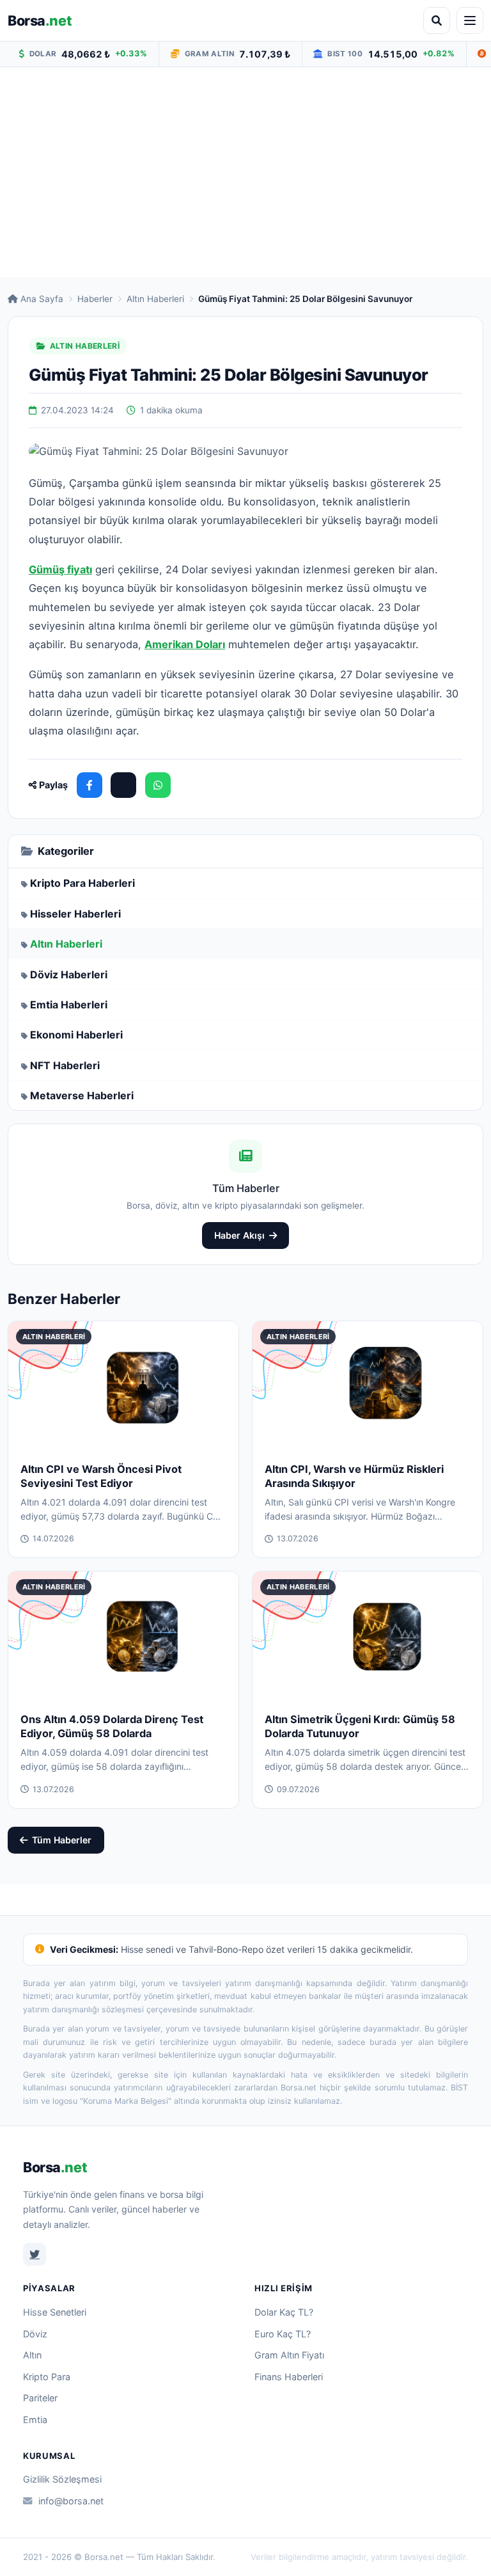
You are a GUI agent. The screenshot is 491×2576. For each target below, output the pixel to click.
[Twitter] (35, 2254)
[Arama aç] (437, 20)
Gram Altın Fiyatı (289, 2355)
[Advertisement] (245, 172)
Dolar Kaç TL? (284, 2312)
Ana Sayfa (42, 299)
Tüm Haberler (62, 1840)
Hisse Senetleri (55, 2312)
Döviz (35, 2334)
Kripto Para (47, 2377)
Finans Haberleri (289, 2377)
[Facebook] (90, 785)
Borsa (40, 20)
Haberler (95, 299)
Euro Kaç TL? (283, 2334)
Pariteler (40, 2398)
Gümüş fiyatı (60, 569)
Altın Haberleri (155, 299)
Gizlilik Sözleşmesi (62, 2479)
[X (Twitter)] (123, 785)
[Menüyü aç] (470, 20)
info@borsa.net (71, 2501)
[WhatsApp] (158, 785)
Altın (32, 2355)
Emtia (35, 2420)
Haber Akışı (239, 1235)
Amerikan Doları (185, 644)
